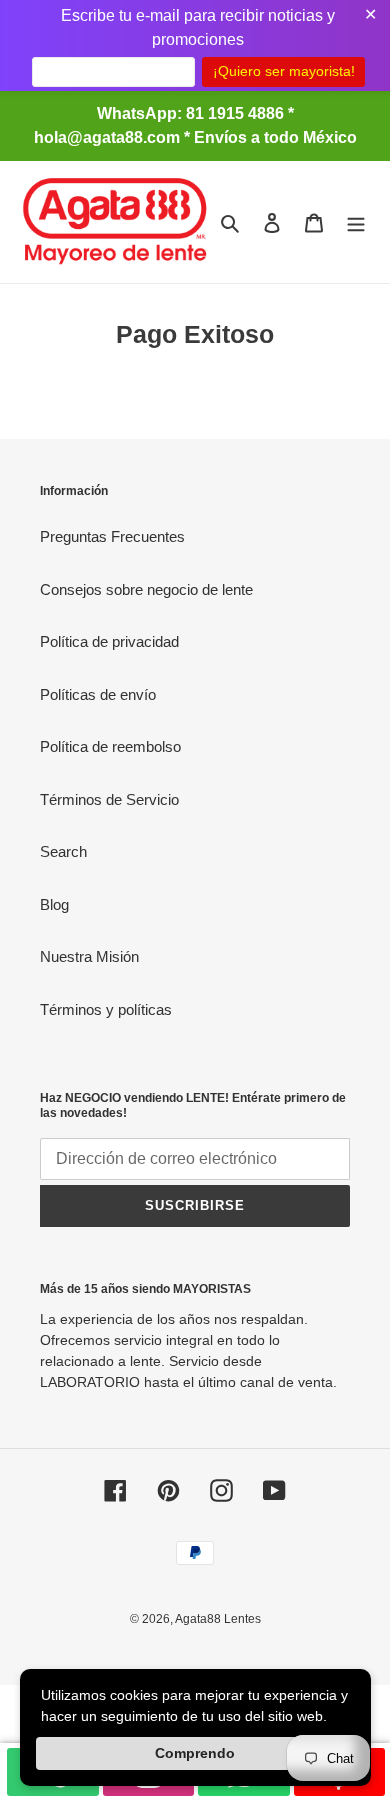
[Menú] (356, 222)
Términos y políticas (106, 1009)
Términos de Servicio (109, 799)
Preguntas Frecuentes (112, 536)
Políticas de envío (98, 694)
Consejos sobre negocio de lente (146, 589)
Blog (54, 904)
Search (63, 851)
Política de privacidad (109, 641)
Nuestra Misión (89, 956)
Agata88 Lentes (218, 1619)
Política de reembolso (110, 746)
